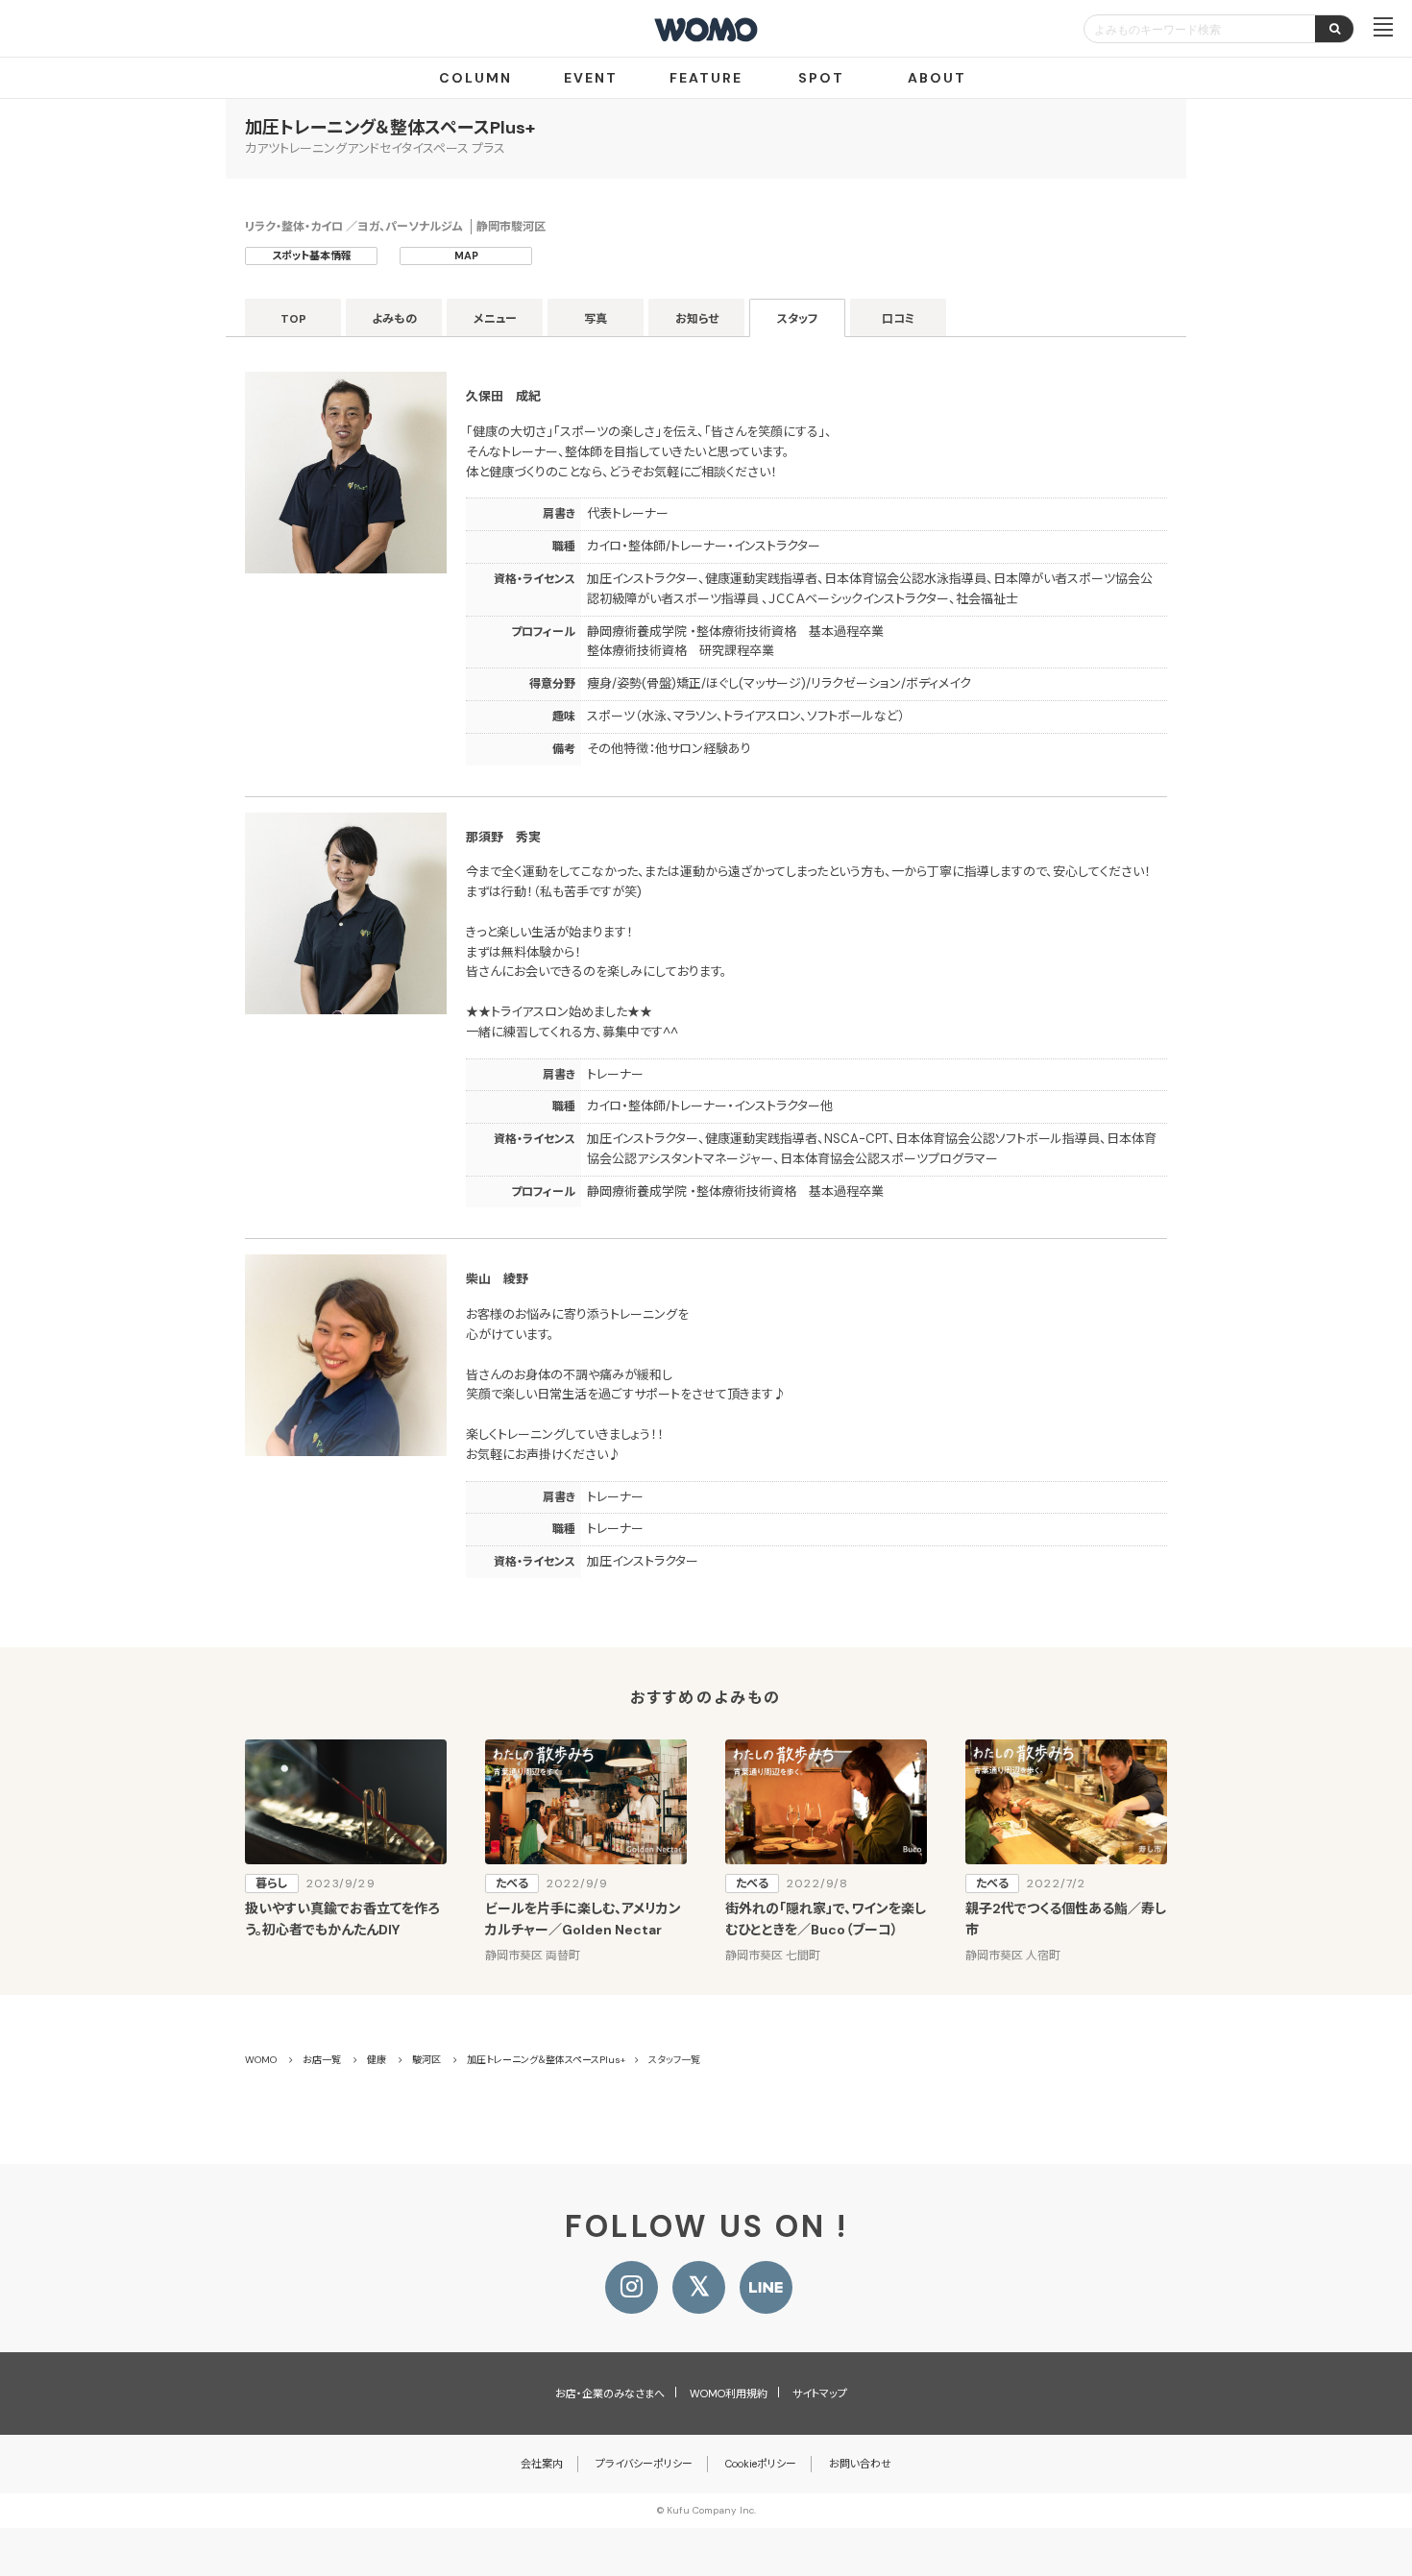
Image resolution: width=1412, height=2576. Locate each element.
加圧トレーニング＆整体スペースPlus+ (390, 128)
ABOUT (937, 78)
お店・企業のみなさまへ (610, 2394)
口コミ (899, 319)
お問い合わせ (860, 2464)
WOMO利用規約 (729, 2394)
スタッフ (798, 319)
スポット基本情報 (312, 255)
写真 (596, 319)
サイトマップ (820, 2394)
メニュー (495, 319)
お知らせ (697, 319)
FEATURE (706, 78)
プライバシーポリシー (644, 2464)
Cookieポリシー (761, 2464)
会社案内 (542, 2464)
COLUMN (475, 78)
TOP (293, 319)
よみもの (394, 319)
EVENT (591, 78)
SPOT (821, 78)
